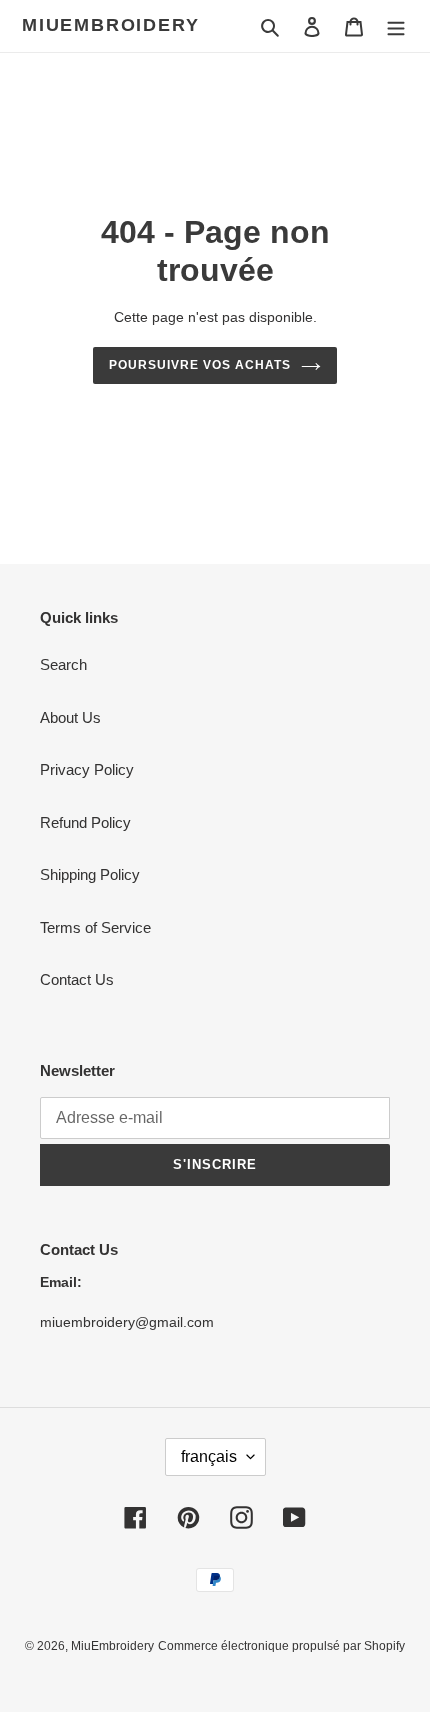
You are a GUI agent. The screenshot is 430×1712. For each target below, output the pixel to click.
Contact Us (77, 979)
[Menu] (396, 26)
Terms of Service (95, 927)
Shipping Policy (90, 874)
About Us (70, 717)
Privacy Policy (87, 769)
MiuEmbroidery (110, 25)
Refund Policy (85, 822)
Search (63, 664)
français (209, 1456)
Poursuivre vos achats (199, 365)
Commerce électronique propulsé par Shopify (281, 1646)
